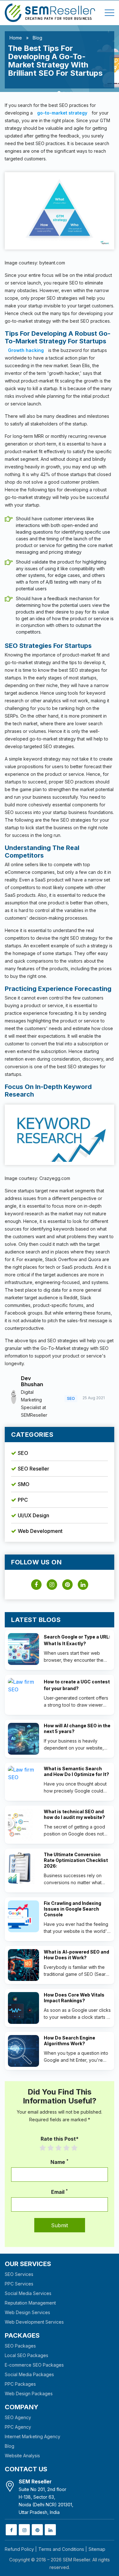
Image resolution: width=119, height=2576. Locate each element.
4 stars (70, 2148)
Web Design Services (27, 2312)
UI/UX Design (33, 1515)
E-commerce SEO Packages (34, 2365)
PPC (23, 1500)
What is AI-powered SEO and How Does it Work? (76, 1955)
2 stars (54, 2148)
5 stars (78, 2148)
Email (60, 2192)
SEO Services (19, 2274)
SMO (24, 1484)
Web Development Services (34, 2322)
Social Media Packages (29, 2374)
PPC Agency (18, 2427)
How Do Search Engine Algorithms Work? (69, 2041)
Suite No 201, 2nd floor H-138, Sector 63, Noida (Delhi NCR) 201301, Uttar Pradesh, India (46, 2497)
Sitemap (97, 2549)
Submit (60, 2225)
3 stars (62, 2148)
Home (16, 38)
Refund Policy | (21, 2549)
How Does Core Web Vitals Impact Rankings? (74, 1998)
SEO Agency (18, 2417)
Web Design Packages (29, 2394)
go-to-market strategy (62, 113)
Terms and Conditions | (63, 2549)
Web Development (40, 1531)
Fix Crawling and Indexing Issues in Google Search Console (73, 1909)
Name (60, 2162)
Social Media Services (28, 2293)
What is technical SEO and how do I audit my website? (74, 1814)
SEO (23, 1453)
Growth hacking (26, 350)
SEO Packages (20, 2346)
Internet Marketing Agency (33, 2436)
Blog (37, 38)
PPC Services (19, 2284)
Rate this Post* (60, 2139)
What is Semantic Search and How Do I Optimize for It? (76, 1771)
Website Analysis (22, 2456)
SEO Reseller (33, 1469)
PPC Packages (20, 2384)
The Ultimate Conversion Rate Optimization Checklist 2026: (76, 1860)
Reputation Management (30, 2303)
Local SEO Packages (26, 2355)
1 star (46, 2148)
